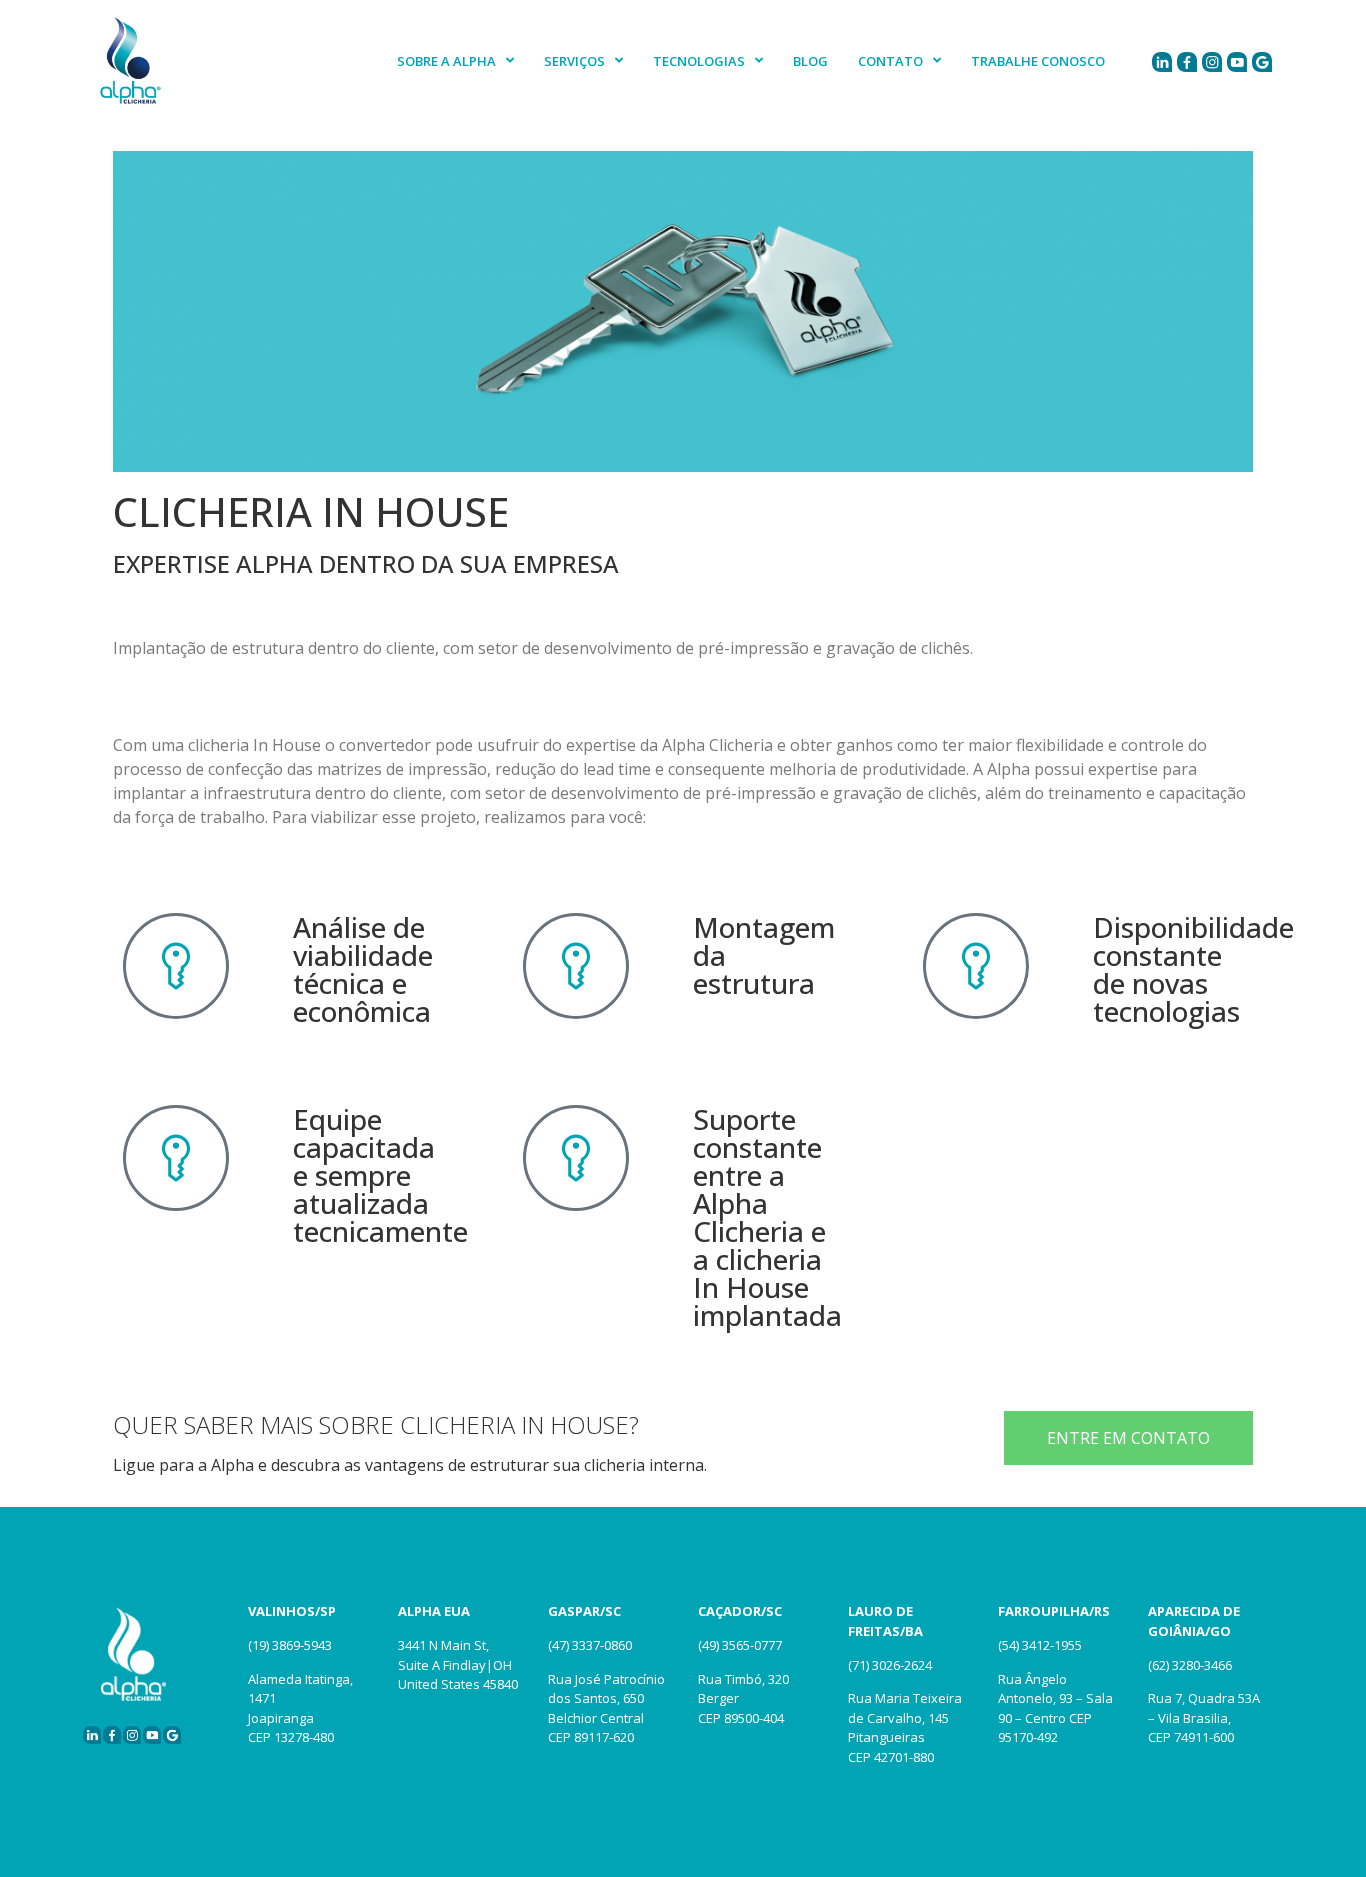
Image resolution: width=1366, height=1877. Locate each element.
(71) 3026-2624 (890, 1665)
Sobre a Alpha (446, 61)
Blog (810, 61)
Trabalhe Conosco (1038, 61)
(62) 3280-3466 (1190, 1665)
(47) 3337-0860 (590, 1645)
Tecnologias (699, 61)
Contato (890, 61)
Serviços (574, 61)
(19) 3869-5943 (290, 1645)
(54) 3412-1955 (1040, 1645)
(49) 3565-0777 (740, 1645)
